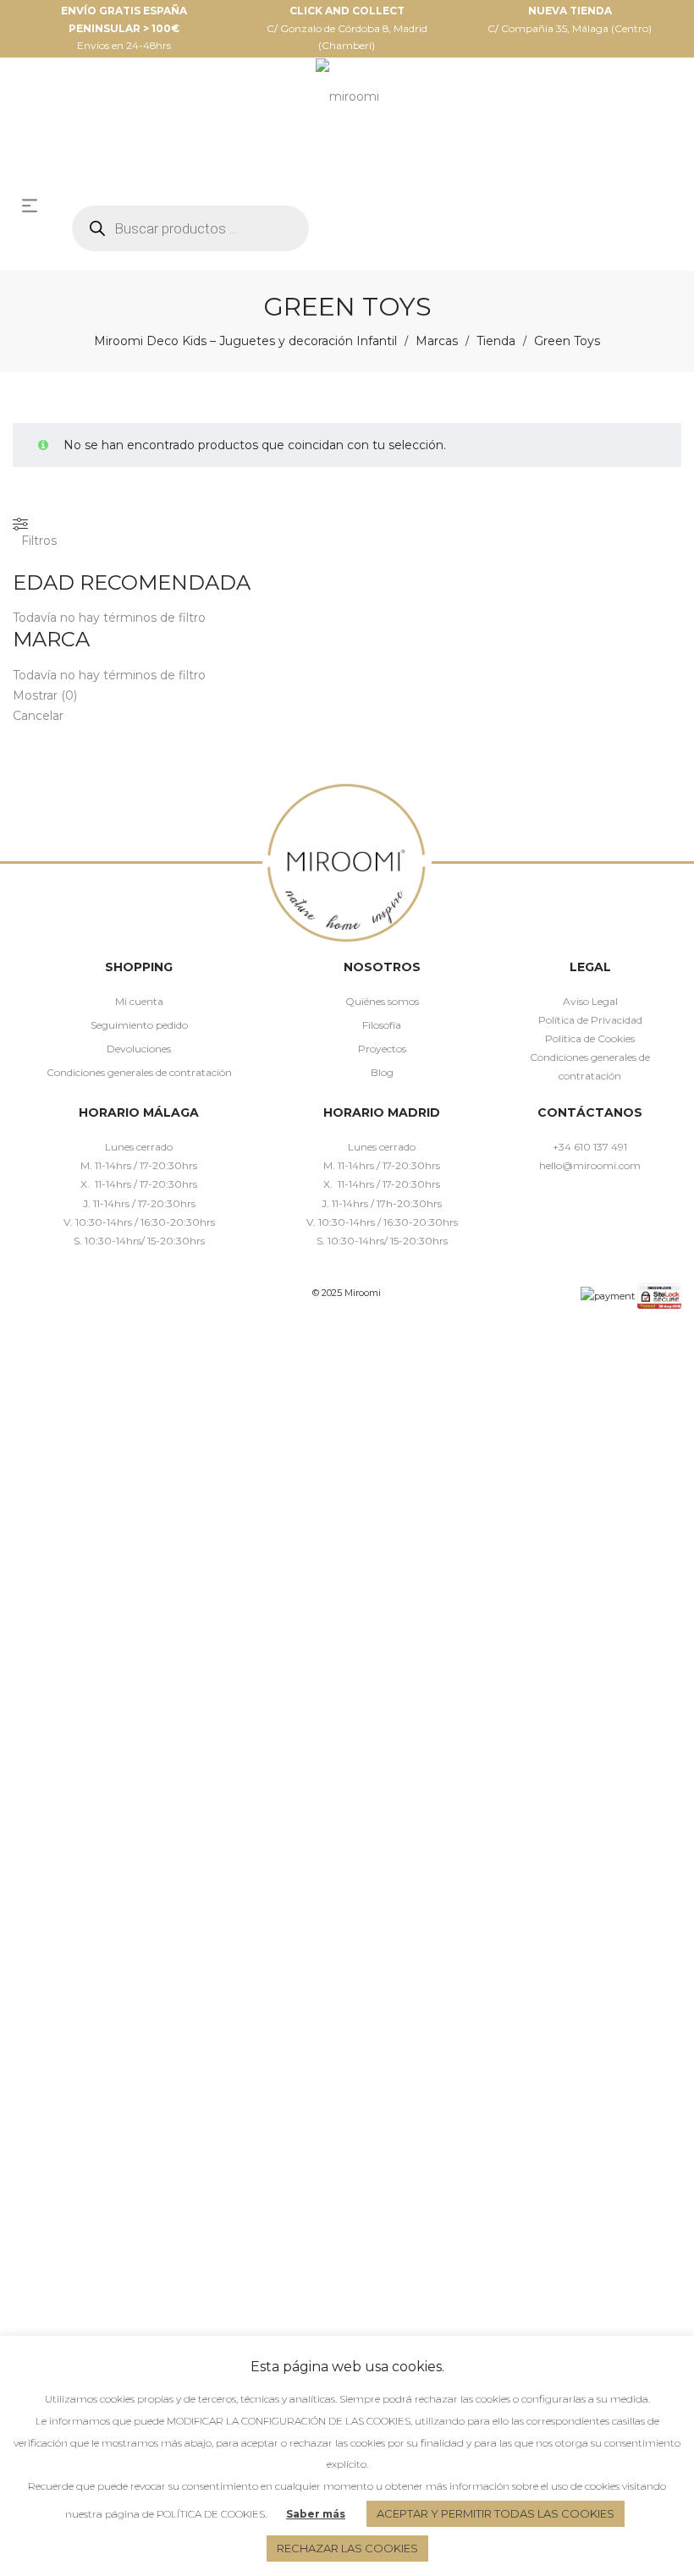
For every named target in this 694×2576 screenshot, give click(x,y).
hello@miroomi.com (590, 1165)
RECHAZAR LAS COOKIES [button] (347, 2548)
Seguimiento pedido (139, 1025)
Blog (382, 1072)
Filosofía (382, 1025)
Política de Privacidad (590, 1020)
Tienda (496, 341)
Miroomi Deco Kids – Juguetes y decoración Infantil (245, 341)
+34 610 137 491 (590, 1147)
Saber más (316, 2514)
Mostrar (45, 695)
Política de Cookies (590, 1038)
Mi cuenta (139, 1001)
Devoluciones (139, 1049)
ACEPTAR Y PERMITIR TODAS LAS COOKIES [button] (496, 2513)
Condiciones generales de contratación (139, 1072)
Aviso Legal (590, 1001)
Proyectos (382, 1049)
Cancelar (38, 716)
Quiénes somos (382, 1001)
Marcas (437, 341)
